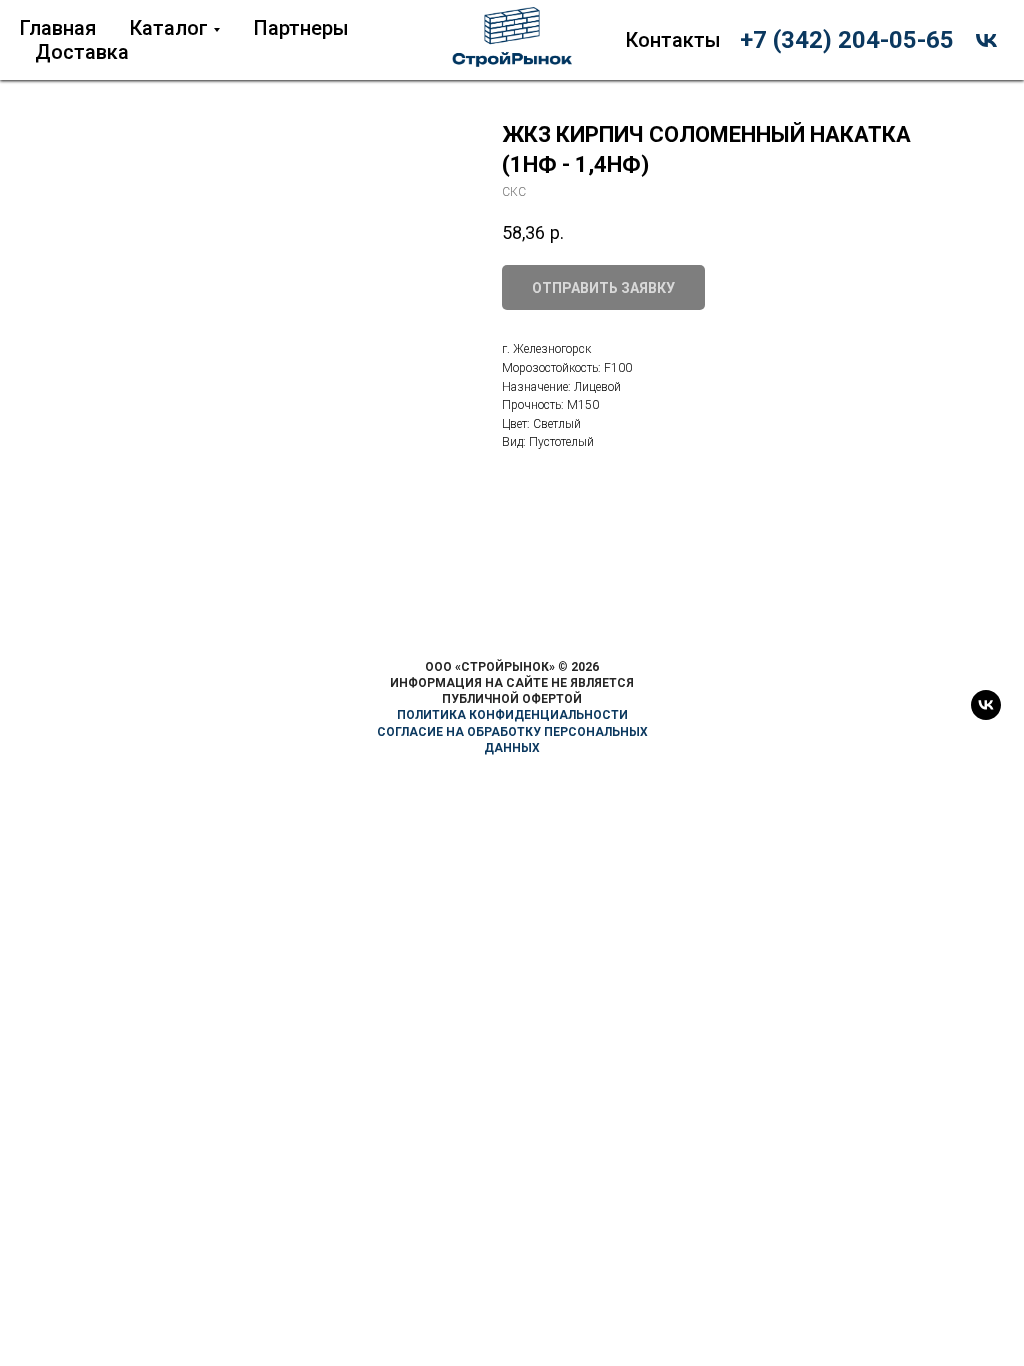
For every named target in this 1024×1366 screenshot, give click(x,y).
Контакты (673, 40)
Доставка (82, 52)
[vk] (986, 40)
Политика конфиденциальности (512, 715)
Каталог (169, 28)
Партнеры (301, 28)
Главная (58, 28)
